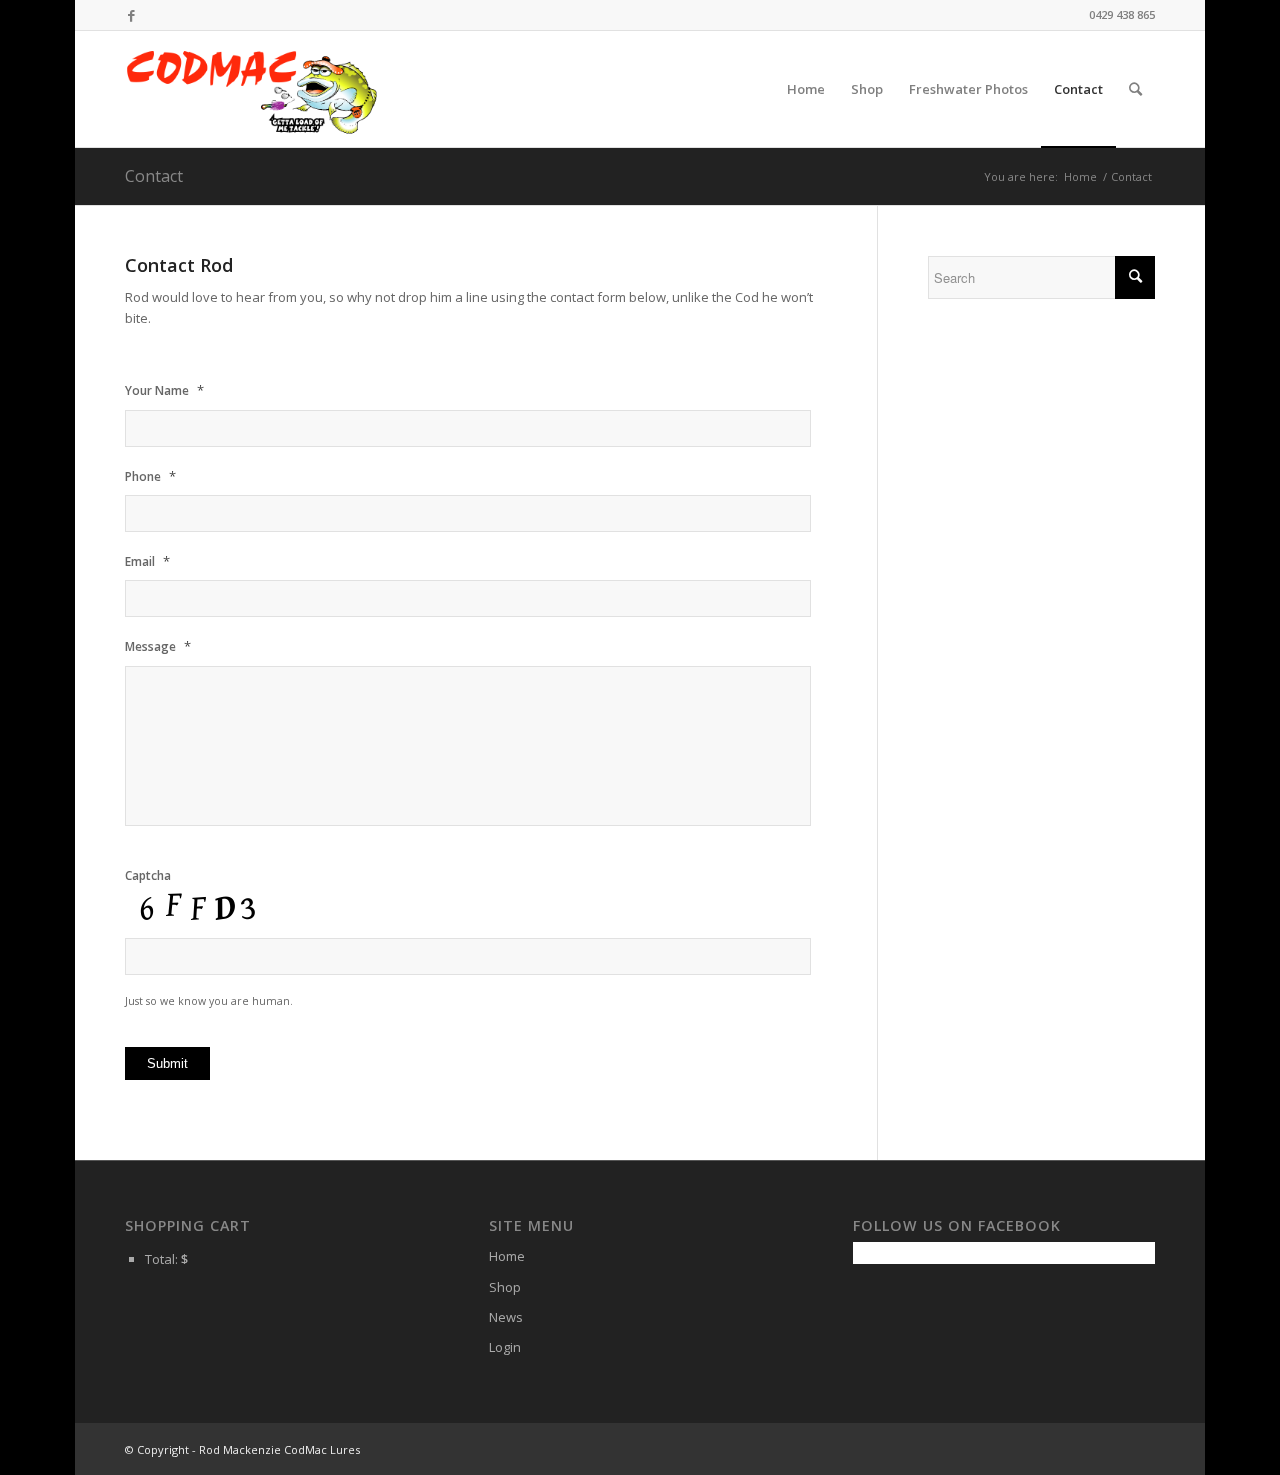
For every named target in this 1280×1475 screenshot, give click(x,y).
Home (1080, 176)
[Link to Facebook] (131, 15)
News (506, 1317)
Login (505, 1347)
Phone (150, 476)
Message (158, 646)
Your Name (164, 390)
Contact (154, 176)
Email (147, 561)
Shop (505, 1287)
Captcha (148, 876)
